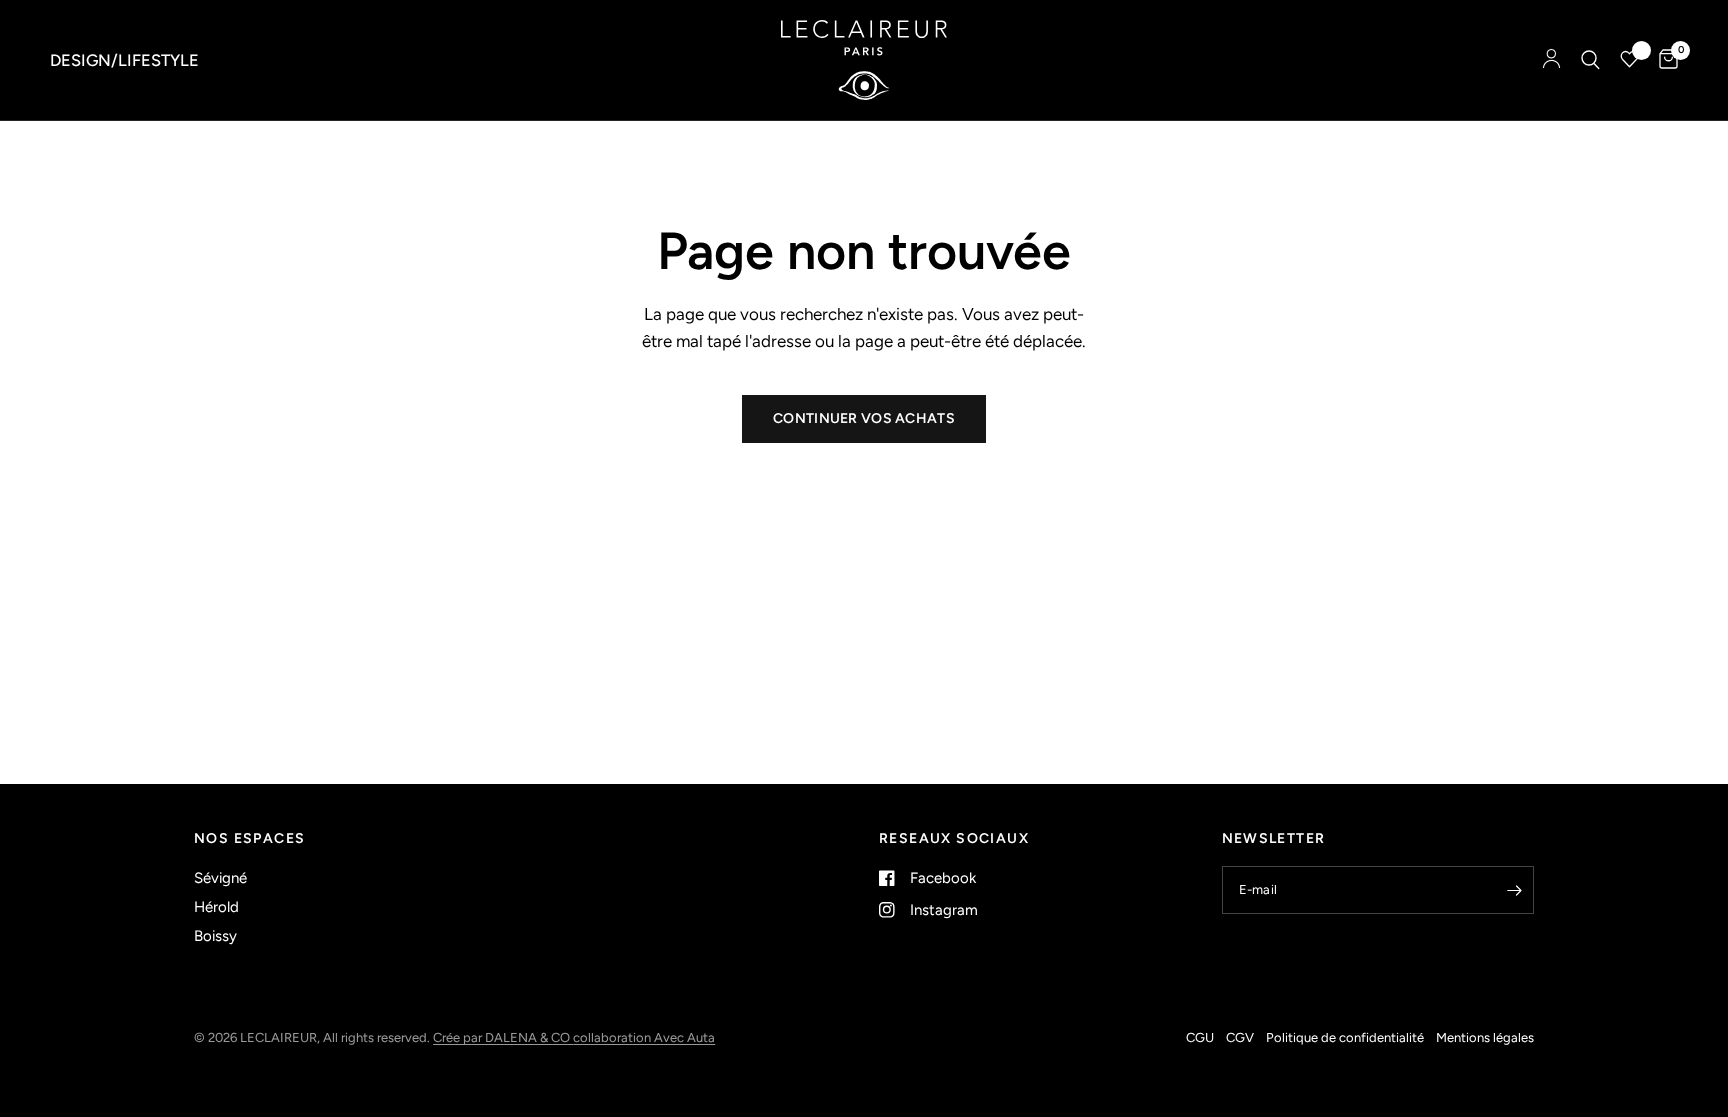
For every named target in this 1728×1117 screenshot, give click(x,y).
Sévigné (220, 878)
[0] (1663, 60)
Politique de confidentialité (1345, 1037)
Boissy (215, 936)
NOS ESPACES (249, 839)
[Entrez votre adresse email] (1514, 890)
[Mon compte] (1551, 60)
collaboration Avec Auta (644, 1037)
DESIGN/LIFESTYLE (124, 60)
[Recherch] (1590, 60)
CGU (1200, 1037)
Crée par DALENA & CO (503, 1037)
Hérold (216, 907)
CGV (1240, 1037)
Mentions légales (1485, 1037)
